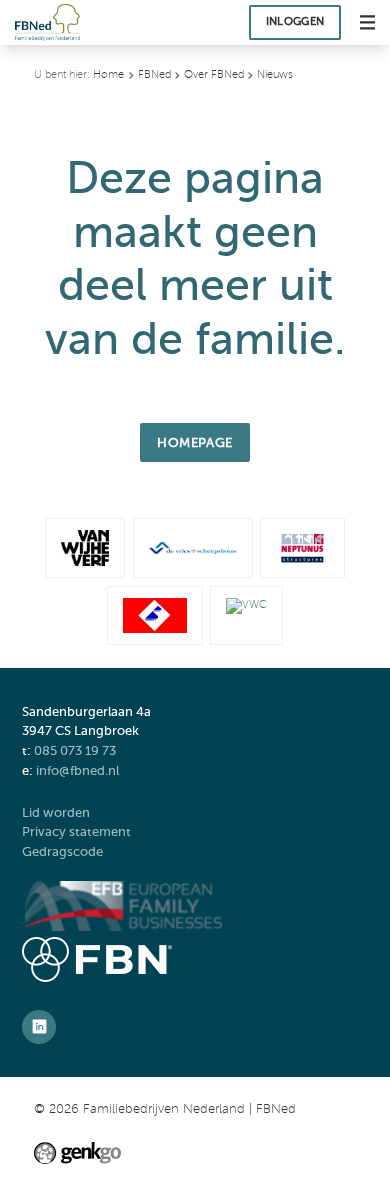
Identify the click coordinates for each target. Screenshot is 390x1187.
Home (108, 74)
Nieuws (275, 74)
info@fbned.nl (77, 770)
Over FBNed (214, 74)
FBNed (154, 74)
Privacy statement (78, 831)
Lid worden (56, 812)
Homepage (194, 442)
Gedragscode (64, 851)
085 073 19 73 (75, 750)
